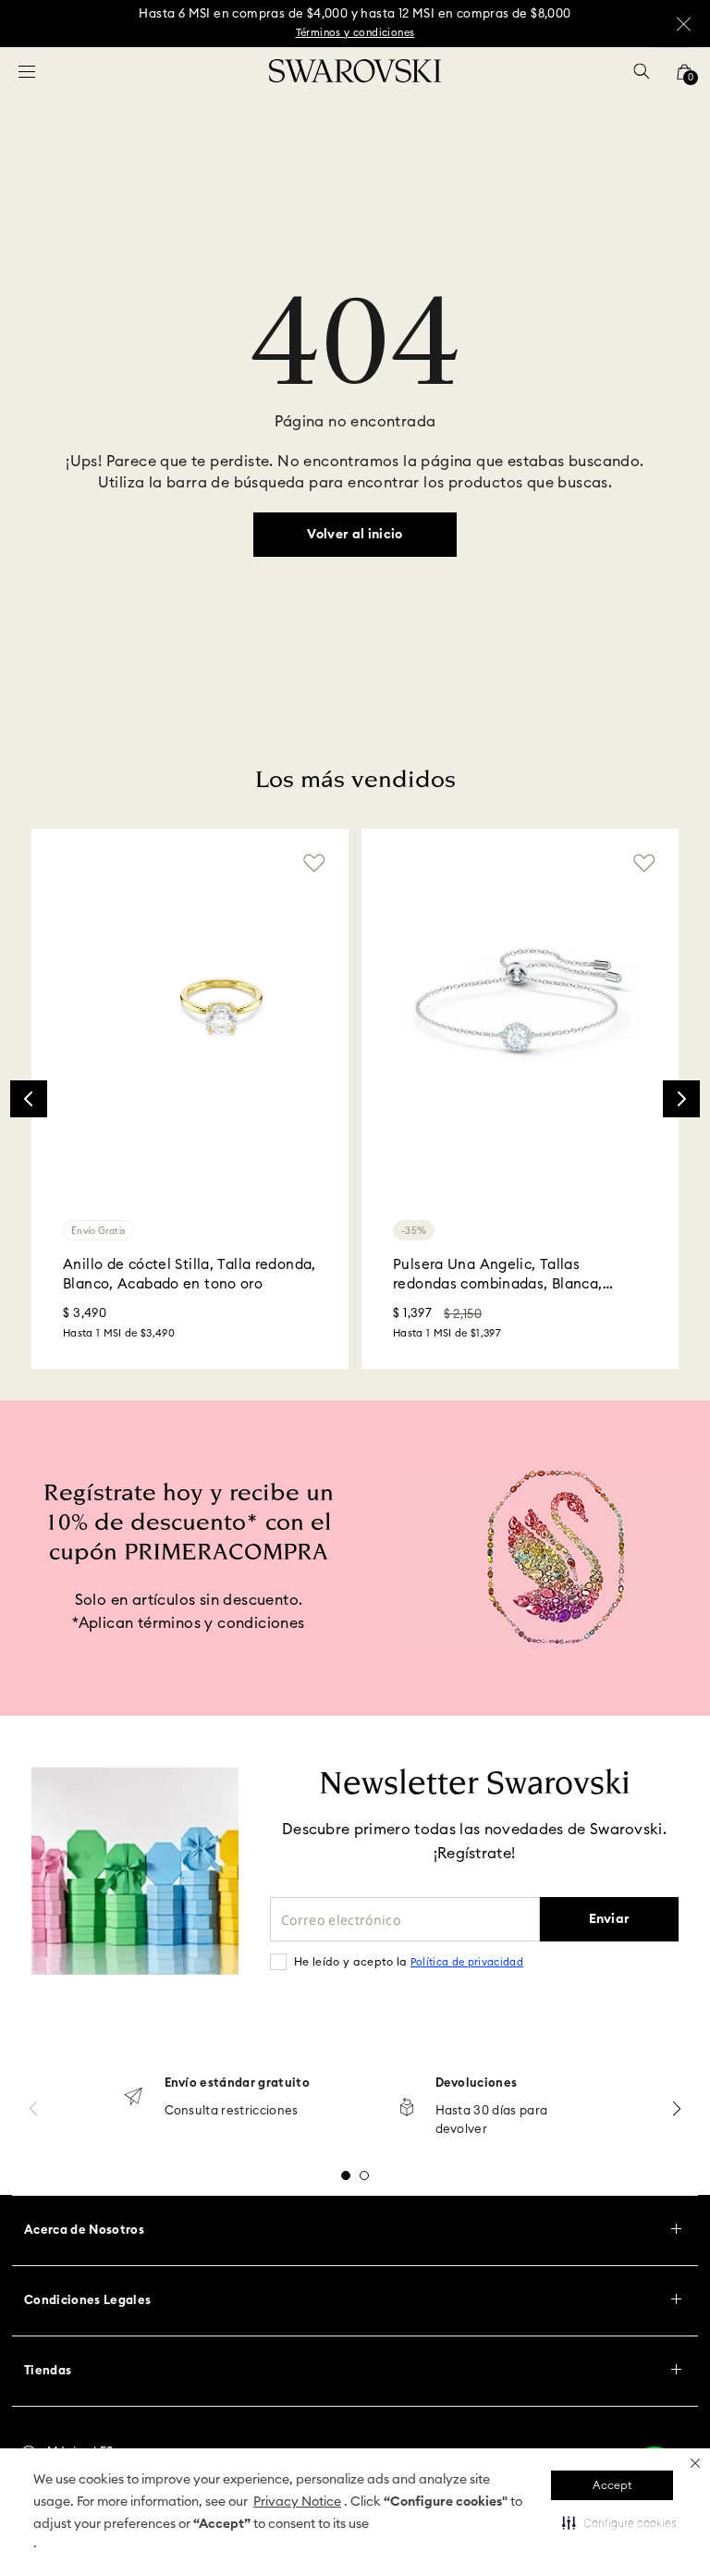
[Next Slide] (681, 1099)
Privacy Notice (297, 2502)
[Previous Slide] (29, 1099)
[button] (695, 2463)
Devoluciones (477, 2083)
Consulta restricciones (232, 2111)
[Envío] (133, 2098)
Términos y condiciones (355, 33)
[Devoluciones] (407, 2108)
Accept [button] (612, 2485)
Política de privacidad (467, 1962)
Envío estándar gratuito (237, 2083)
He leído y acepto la (409, 1962)
